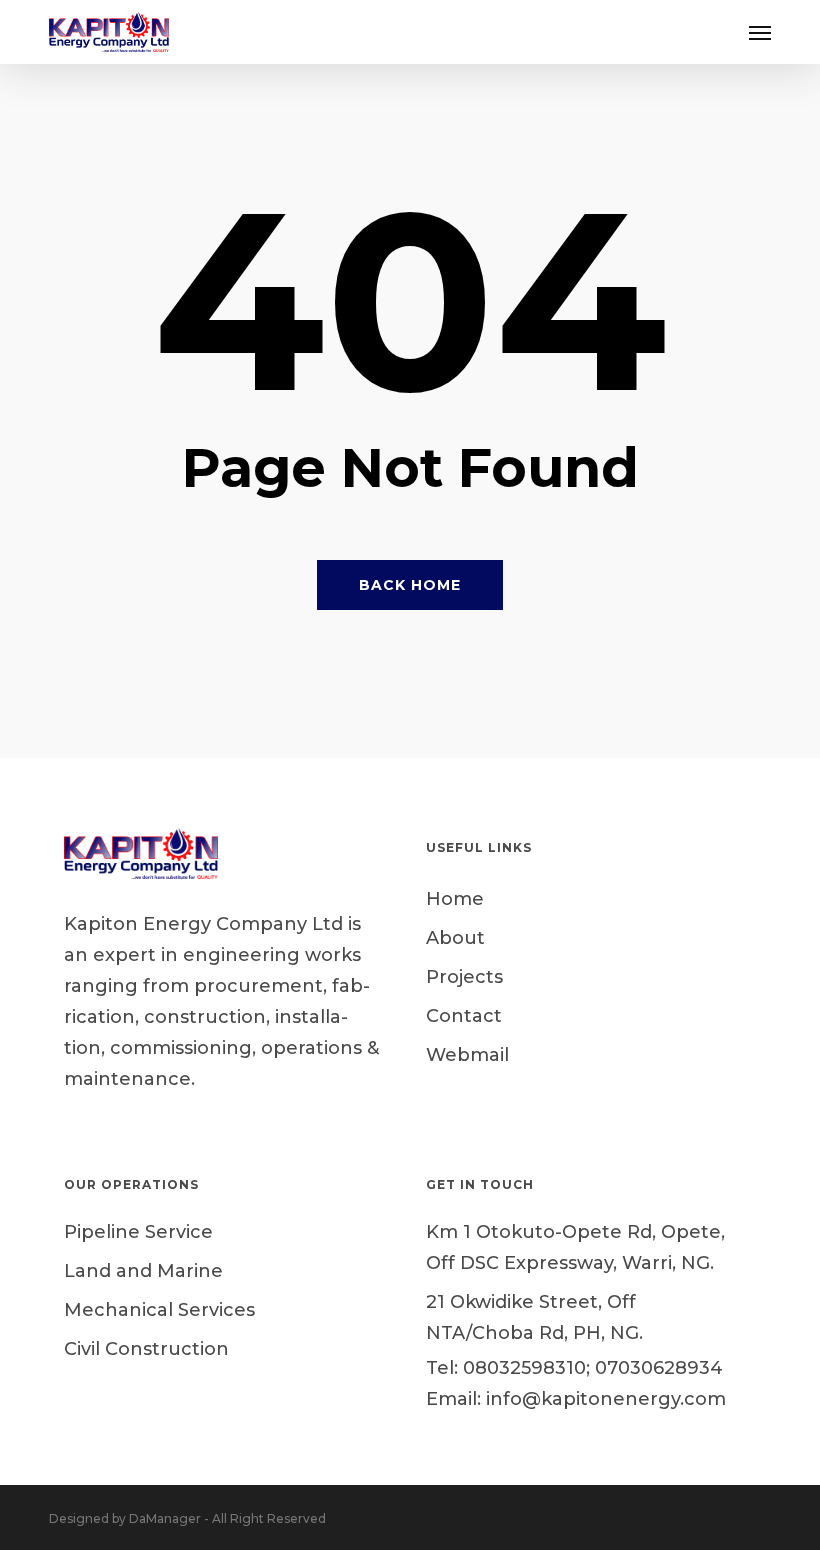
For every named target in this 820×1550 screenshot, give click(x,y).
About (455, 938)
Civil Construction (146, 1349)
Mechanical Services (159, 1310)
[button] (760, 32)
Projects (464, 977)
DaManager (165, 1518)
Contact (464, 1016)
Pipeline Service (138, 1232)
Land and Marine (143, 1271)
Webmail (467, 1055)
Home (455, 899)
